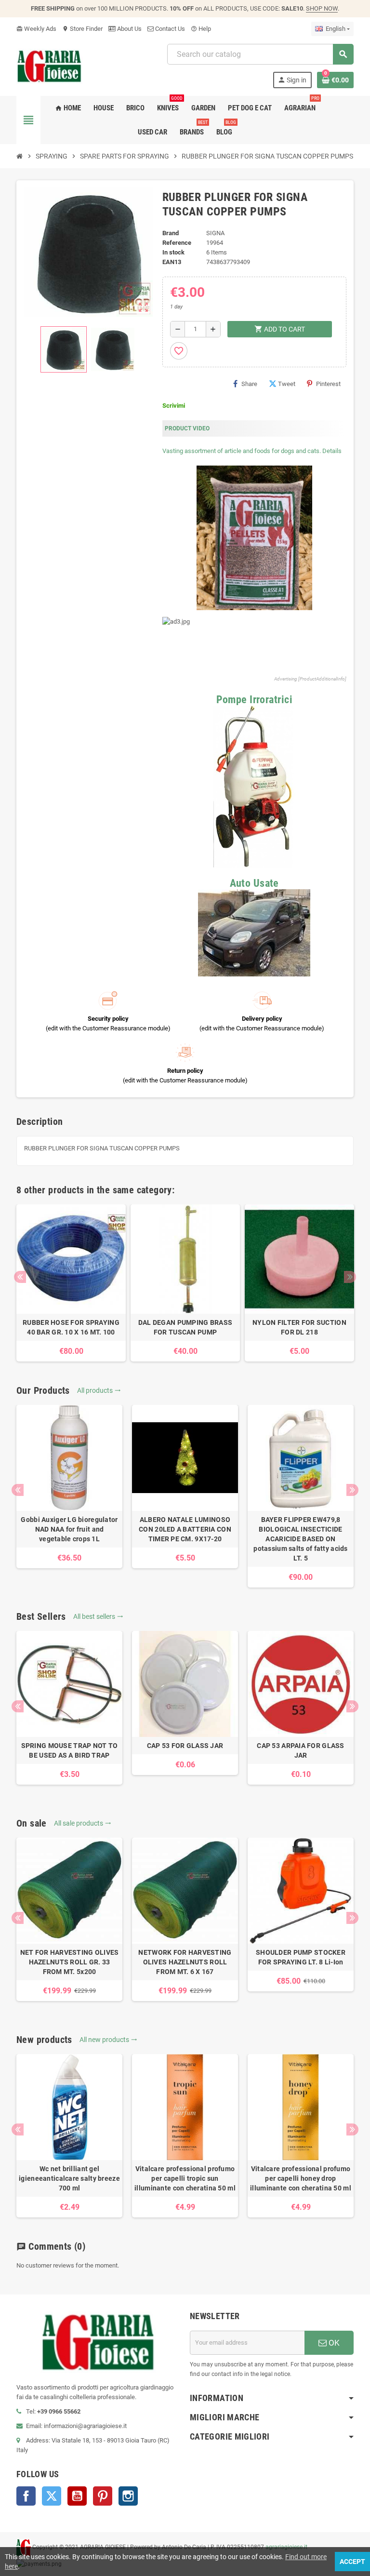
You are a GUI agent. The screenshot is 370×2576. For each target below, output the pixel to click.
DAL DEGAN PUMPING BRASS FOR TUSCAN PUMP (185, 1327)
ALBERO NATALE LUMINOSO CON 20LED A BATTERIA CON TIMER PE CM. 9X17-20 (185, 1529)
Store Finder (82, 29)
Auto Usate (254, 883)
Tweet (287, 384)
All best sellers (98, 1616)
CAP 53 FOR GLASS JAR (185, 1746)
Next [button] (350, 1277)
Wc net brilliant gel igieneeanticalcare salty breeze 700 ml (69, 2178)
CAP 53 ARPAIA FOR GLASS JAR (300, 1750)
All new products (108, 2040)
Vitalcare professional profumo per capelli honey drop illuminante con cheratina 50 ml (301, 2178)
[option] (71, 1283)
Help (201, 29)
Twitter (52, 2496)
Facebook (26, 2496)
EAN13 (172, 262)
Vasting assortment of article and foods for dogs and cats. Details (252, 451)
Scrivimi (174, 406)
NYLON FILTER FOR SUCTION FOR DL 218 (299, 1327)
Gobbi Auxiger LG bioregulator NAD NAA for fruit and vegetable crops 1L (69, 1529)
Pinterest (328, 384)
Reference (177, 243)
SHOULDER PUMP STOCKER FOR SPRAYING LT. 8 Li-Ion (301, 1957)
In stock (173, 252)
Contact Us (169, 29)
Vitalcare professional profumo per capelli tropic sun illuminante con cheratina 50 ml (185, 2178)
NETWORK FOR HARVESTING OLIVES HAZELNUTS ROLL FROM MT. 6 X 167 (185, 1962)
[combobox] (260, 54)
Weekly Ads (36, 29)
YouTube (77, 2496)
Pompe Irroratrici (254, 700)
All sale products (83, 1823)
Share (249, 384)
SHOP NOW (322, 8)
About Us (129, 29)
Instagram (128, 2496)
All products (99, 1390)
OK (333, 2343)
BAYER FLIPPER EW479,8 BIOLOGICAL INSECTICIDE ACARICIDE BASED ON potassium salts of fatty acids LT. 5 (300, 1539)
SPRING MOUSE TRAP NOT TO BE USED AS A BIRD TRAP (70, 1750)
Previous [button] (20, 1277)
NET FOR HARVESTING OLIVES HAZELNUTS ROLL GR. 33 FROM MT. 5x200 (70, 1962)
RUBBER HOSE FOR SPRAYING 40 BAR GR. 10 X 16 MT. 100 (71, 1327)
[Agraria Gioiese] (49, 65)
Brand (171, 233)
